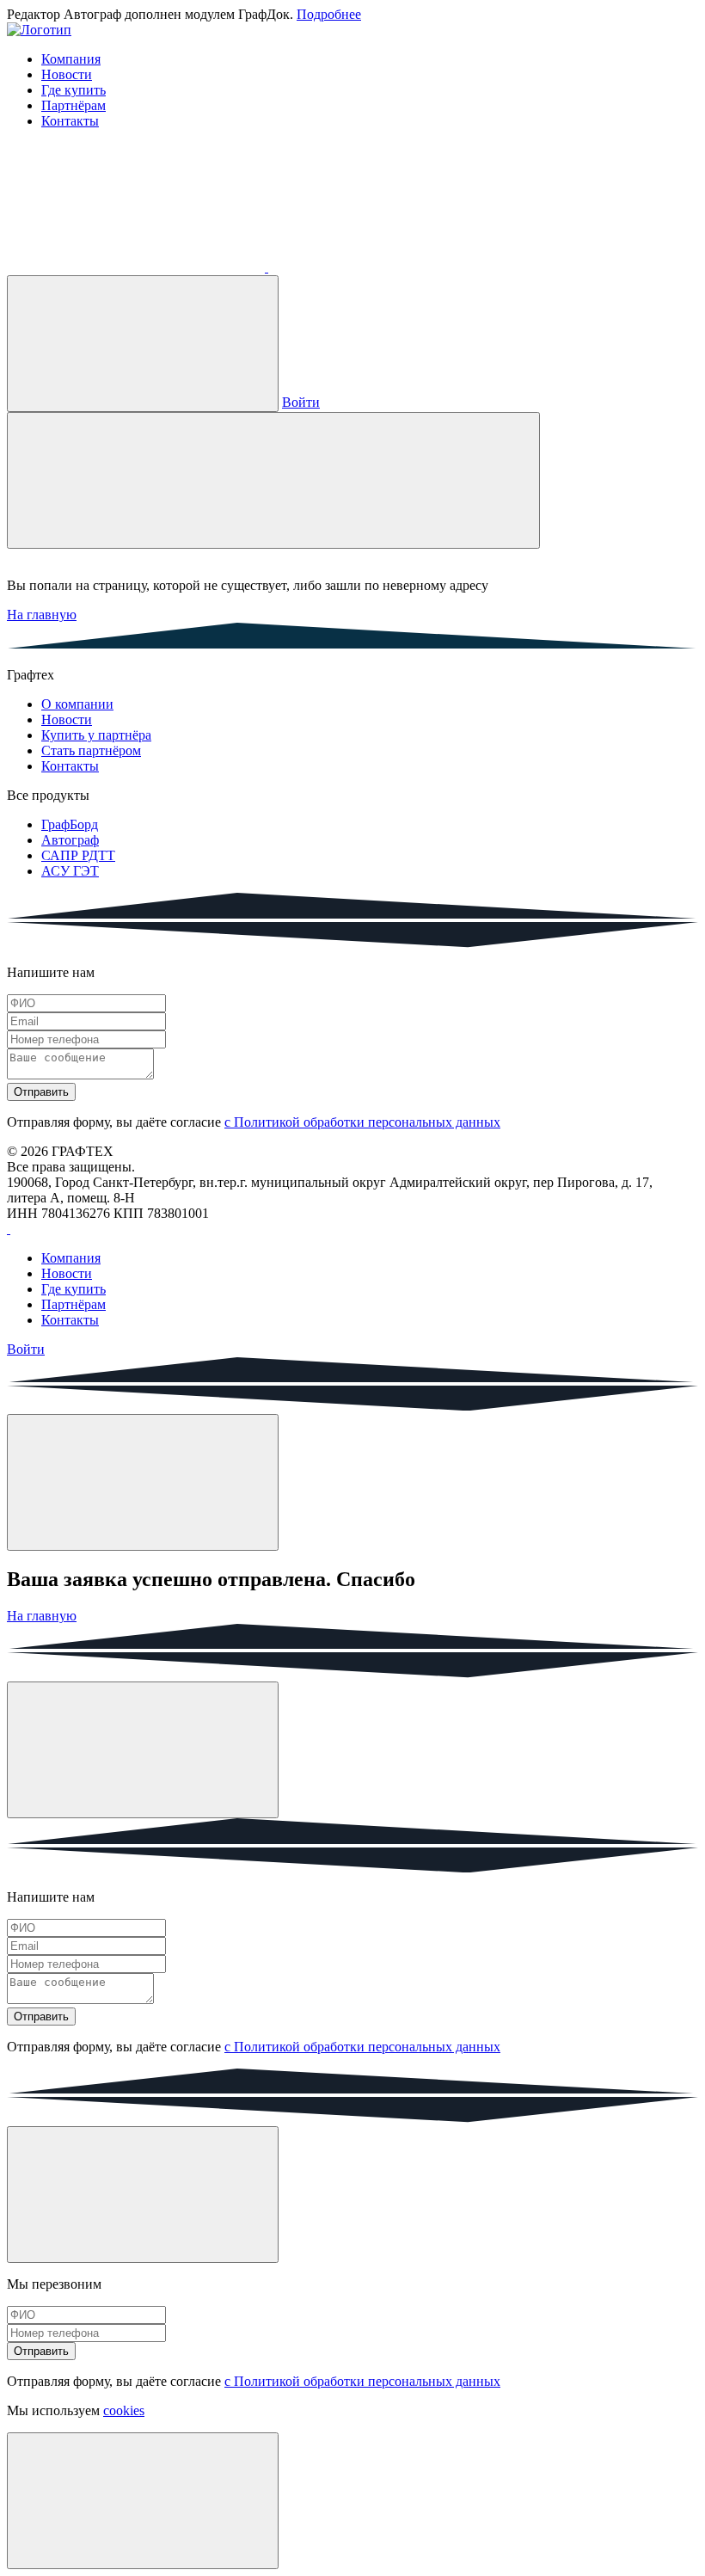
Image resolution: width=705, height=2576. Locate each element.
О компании (77, 704)
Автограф (70, 840)
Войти (301, 402)
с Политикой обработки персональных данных (362, 1122)
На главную (42, 615)
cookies (124, 2410)
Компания (71, 59)
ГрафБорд (70, 824)
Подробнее (329, 14)
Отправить (41, 1092)
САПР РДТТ (78, 855)
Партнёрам (74, 105)
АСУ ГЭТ (70, 871)
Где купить (74, 90)
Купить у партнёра (96, 735)
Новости (67, 74)
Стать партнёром (91, 750)
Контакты (70, 121)
